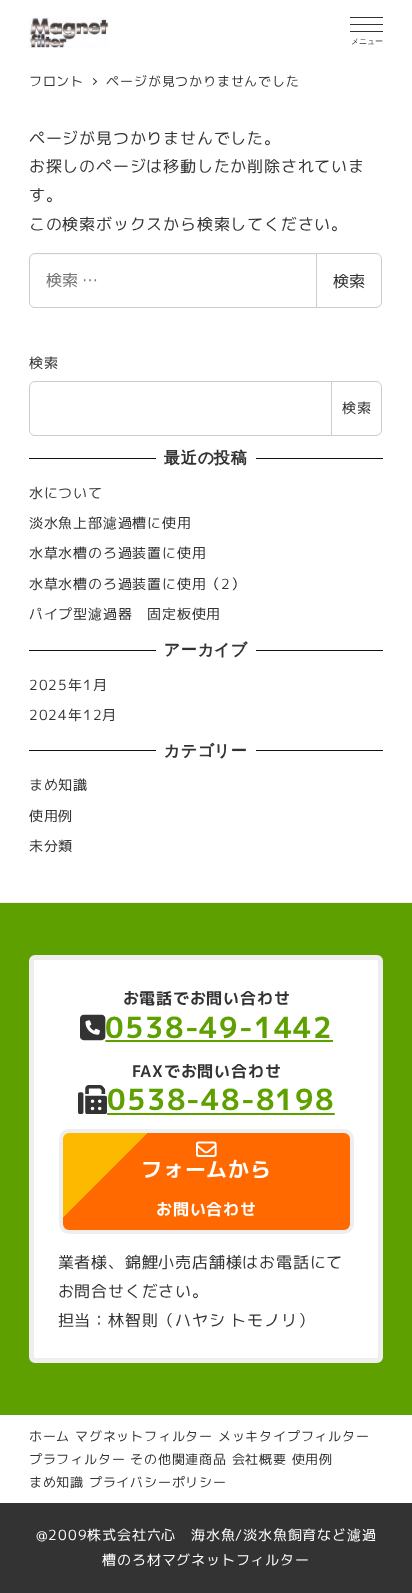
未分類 (51, 846)
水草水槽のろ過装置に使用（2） (137, 584)
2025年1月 (68, 685)
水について (66, 493)
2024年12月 (73, 715)
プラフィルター (77, 1459)
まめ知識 (58, 785)
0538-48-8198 (221, 1100)
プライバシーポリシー (158, 1482)
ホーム (49, 1436)
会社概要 (259, 1459)
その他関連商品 (178, 1459)
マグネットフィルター (144, 1436)
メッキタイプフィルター (294, 1436)
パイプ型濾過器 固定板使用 (125, 614)
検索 (349, 281)
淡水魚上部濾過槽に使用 (110, 523)
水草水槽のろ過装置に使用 (118, 553)
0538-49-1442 (219, 1027)
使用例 (51, 816)
